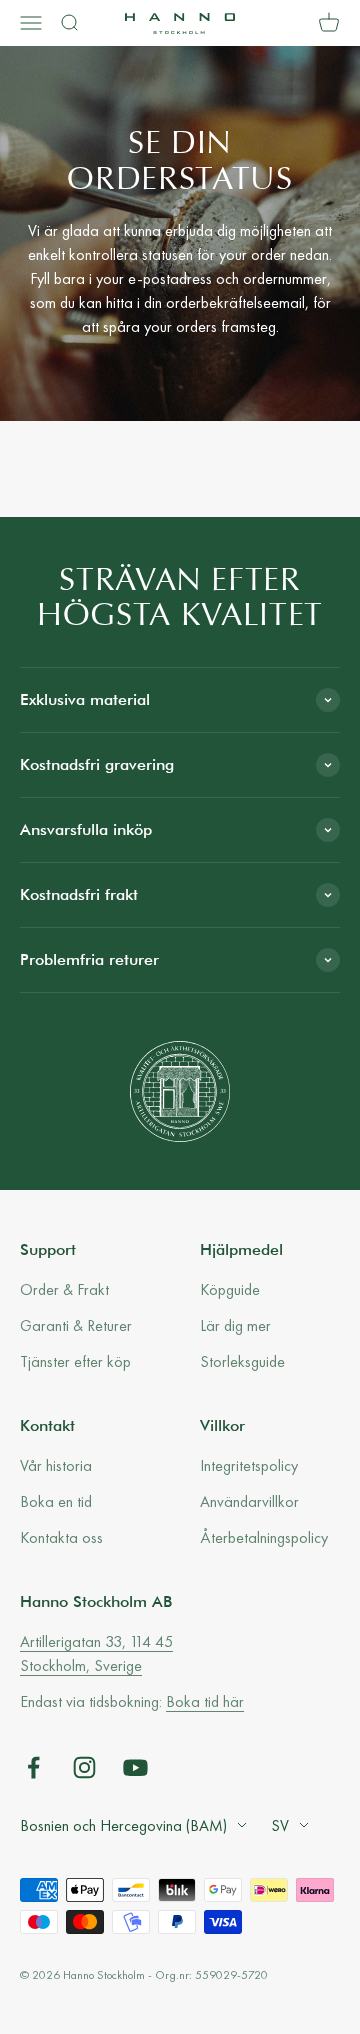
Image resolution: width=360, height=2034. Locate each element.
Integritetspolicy (249, 1465)
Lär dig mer (235, 1325)
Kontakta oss (61, 1537)
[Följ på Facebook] (33, 1767)
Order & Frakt (64, 1289)
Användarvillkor (249, 1501)
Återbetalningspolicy (264, 1537)
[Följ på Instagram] (84, 1767)
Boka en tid (56, 1501)
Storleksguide (242, 1361)
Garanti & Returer (76, 1325)
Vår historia (56, 1465)
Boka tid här (205, 1701)
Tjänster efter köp (75, 1361)
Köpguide (230, 1289)
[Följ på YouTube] (135, 1767)
